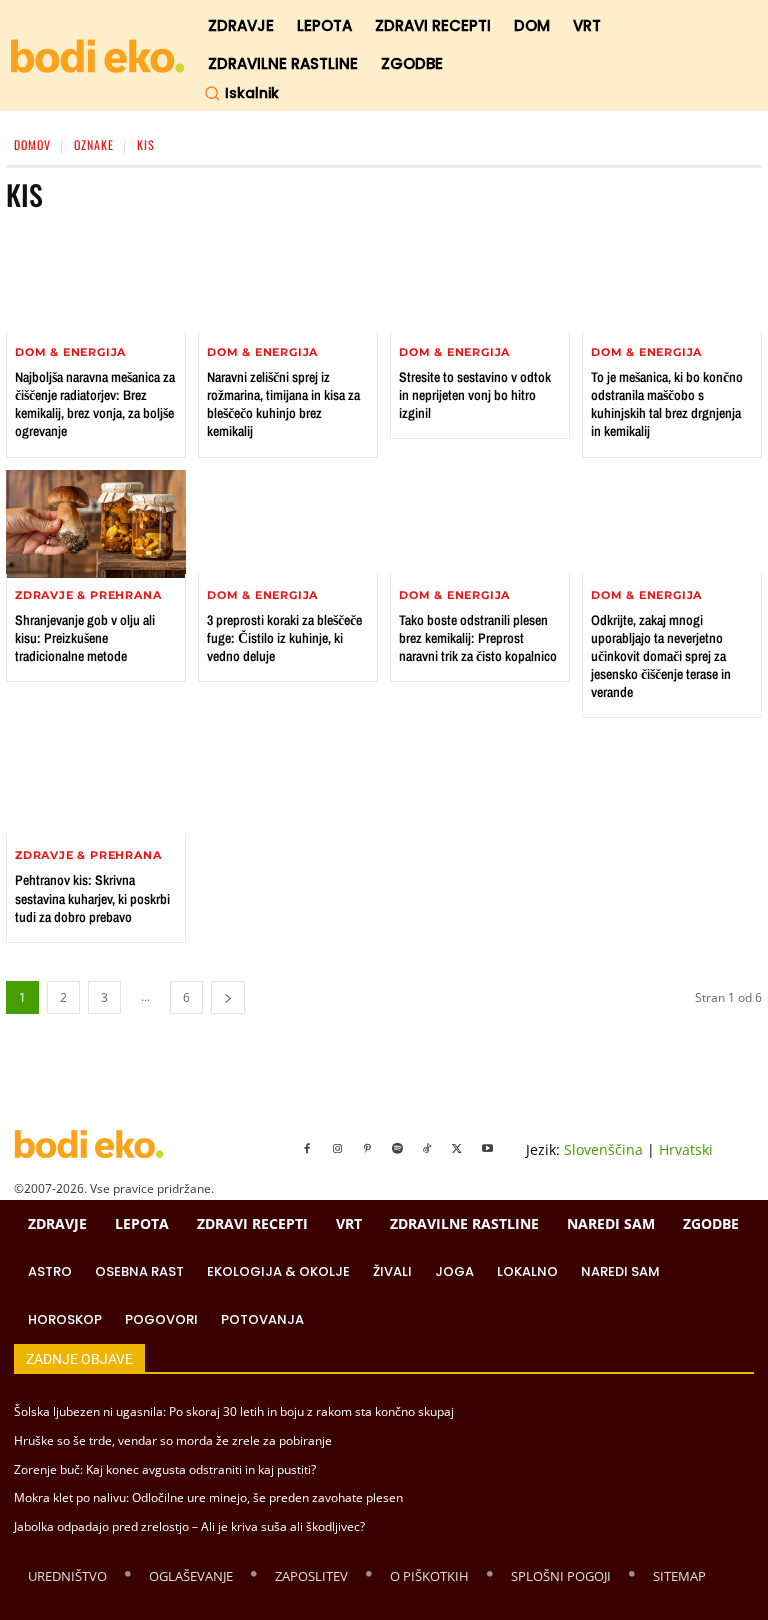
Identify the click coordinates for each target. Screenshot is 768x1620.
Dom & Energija (70, 352)
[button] (241, 93)
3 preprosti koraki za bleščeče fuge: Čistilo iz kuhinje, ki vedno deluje (284, 638)
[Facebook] (307, 1149)
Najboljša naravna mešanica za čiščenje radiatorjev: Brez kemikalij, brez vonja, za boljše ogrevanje (95, 404)
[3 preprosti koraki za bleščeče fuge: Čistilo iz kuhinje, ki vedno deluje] (288, 524)
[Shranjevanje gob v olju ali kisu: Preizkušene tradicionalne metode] (96, 524)
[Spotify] (397, 1149)
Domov (32, 144)
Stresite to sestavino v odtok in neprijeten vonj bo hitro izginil (475, 395)
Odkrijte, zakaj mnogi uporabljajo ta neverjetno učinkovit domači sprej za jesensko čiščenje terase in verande (661, 656)
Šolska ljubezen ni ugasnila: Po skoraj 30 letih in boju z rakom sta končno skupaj (234, 1411)
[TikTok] (427, 1149)
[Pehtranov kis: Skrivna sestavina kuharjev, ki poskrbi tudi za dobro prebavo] (96, 784)
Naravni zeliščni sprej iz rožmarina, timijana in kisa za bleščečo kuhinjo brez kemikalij (283, 404)
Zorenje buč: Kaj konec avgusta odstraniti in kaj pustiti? (165, 1469)
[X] (457, 1149)
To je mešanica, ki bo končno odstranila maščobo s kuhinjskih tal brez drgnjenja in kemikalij (667, 404)
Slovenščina (603, 1149)
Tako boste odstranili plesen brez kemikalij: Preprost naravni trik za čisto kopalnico (478, 638)
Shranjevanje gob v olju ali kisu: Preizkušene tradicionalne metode (85, 638)
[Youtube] (487, 1149)
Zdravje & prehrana (88, 595)
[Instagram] (337, 1149)
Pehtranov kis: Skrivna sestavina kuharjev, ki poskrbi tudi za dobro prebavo (92, 898)
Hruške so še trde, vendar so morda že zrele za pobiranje (173, 1440)
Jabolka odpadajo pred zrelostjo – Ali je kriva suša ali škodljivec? (189, 1526)
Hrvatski (686, 1149)
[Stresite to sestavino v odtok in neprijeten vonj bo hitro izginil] (480, 281)
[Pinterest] (367, 1149)
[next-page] (228, 997)
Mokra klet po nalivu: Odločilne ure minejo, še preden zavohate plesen (208, 1497)
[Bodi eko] (97, 56)
